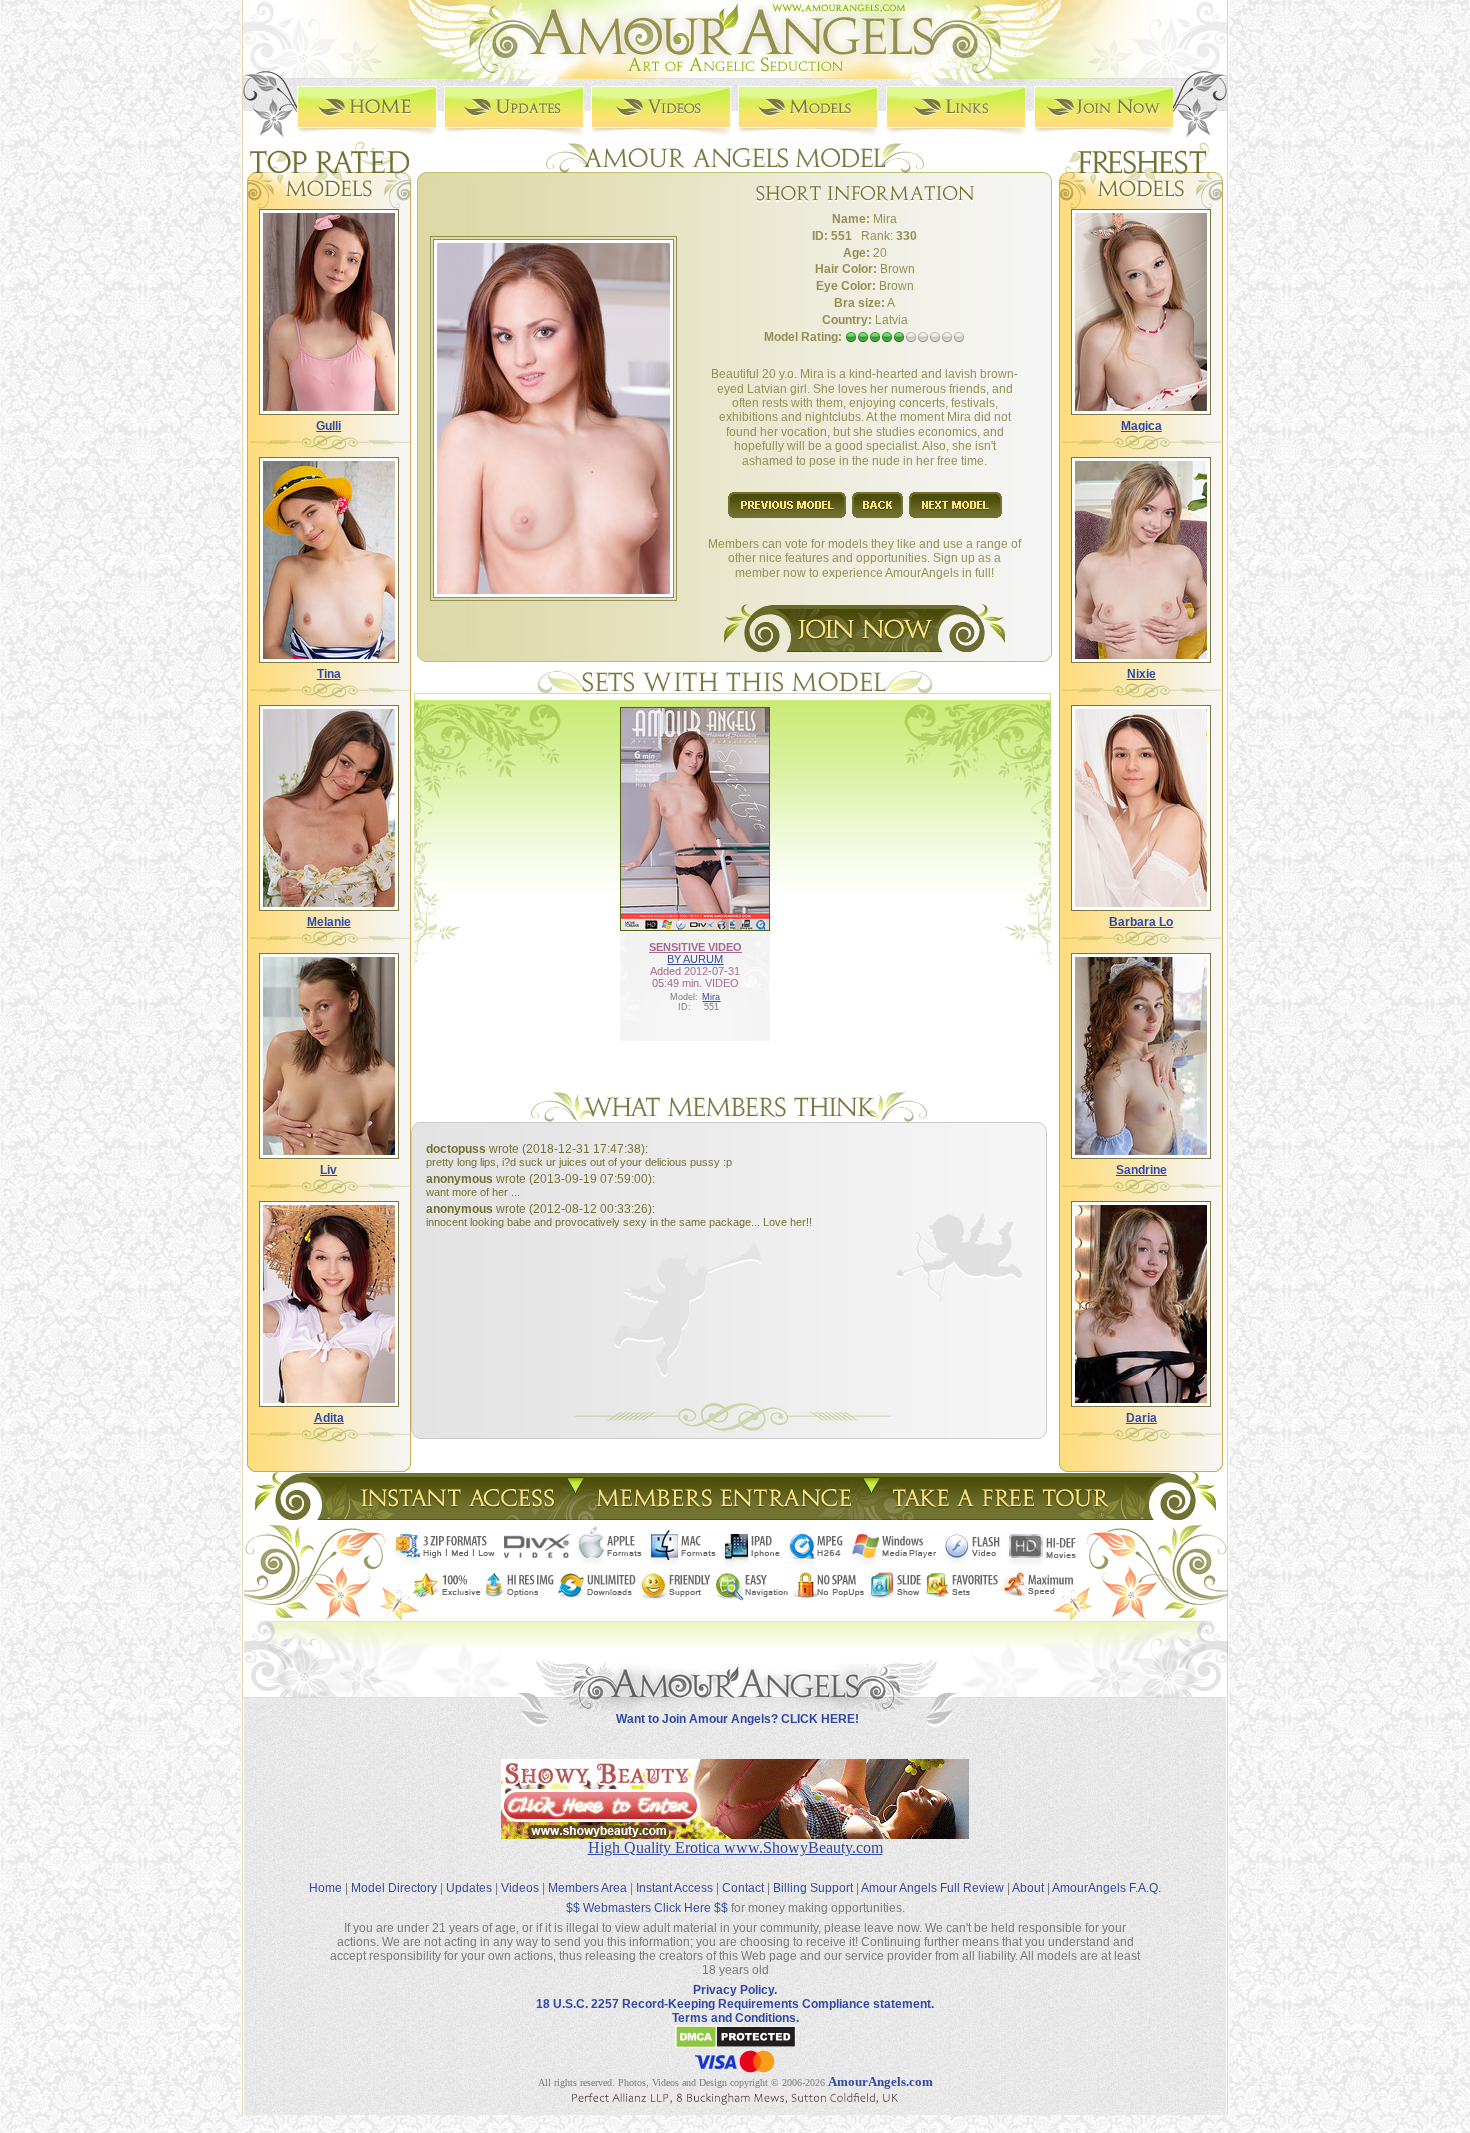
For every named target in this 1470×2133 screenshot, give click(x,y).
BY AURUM (695, 959)
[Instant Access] (456, 1514)
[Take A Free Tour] (1005, 1514)
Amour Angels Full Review (932, 1888)
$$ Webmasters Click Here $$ (647, 1908)
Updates (469, 1888)
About (1028, 1888)
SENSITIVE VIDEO (695, 947)
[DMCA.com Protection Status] (735, 2045)
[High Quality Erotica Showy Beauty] (735, 1833)
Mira (711, 997)
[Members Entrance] (722, 1514)
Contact (743, 1888)
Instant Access (674, 1888)
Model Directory (394, 1888)
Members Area (587, 1888)
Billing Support (813, 1888)
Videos (520, 1888)
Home (325, 1888)
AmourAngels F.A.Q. (1106, 1888)
